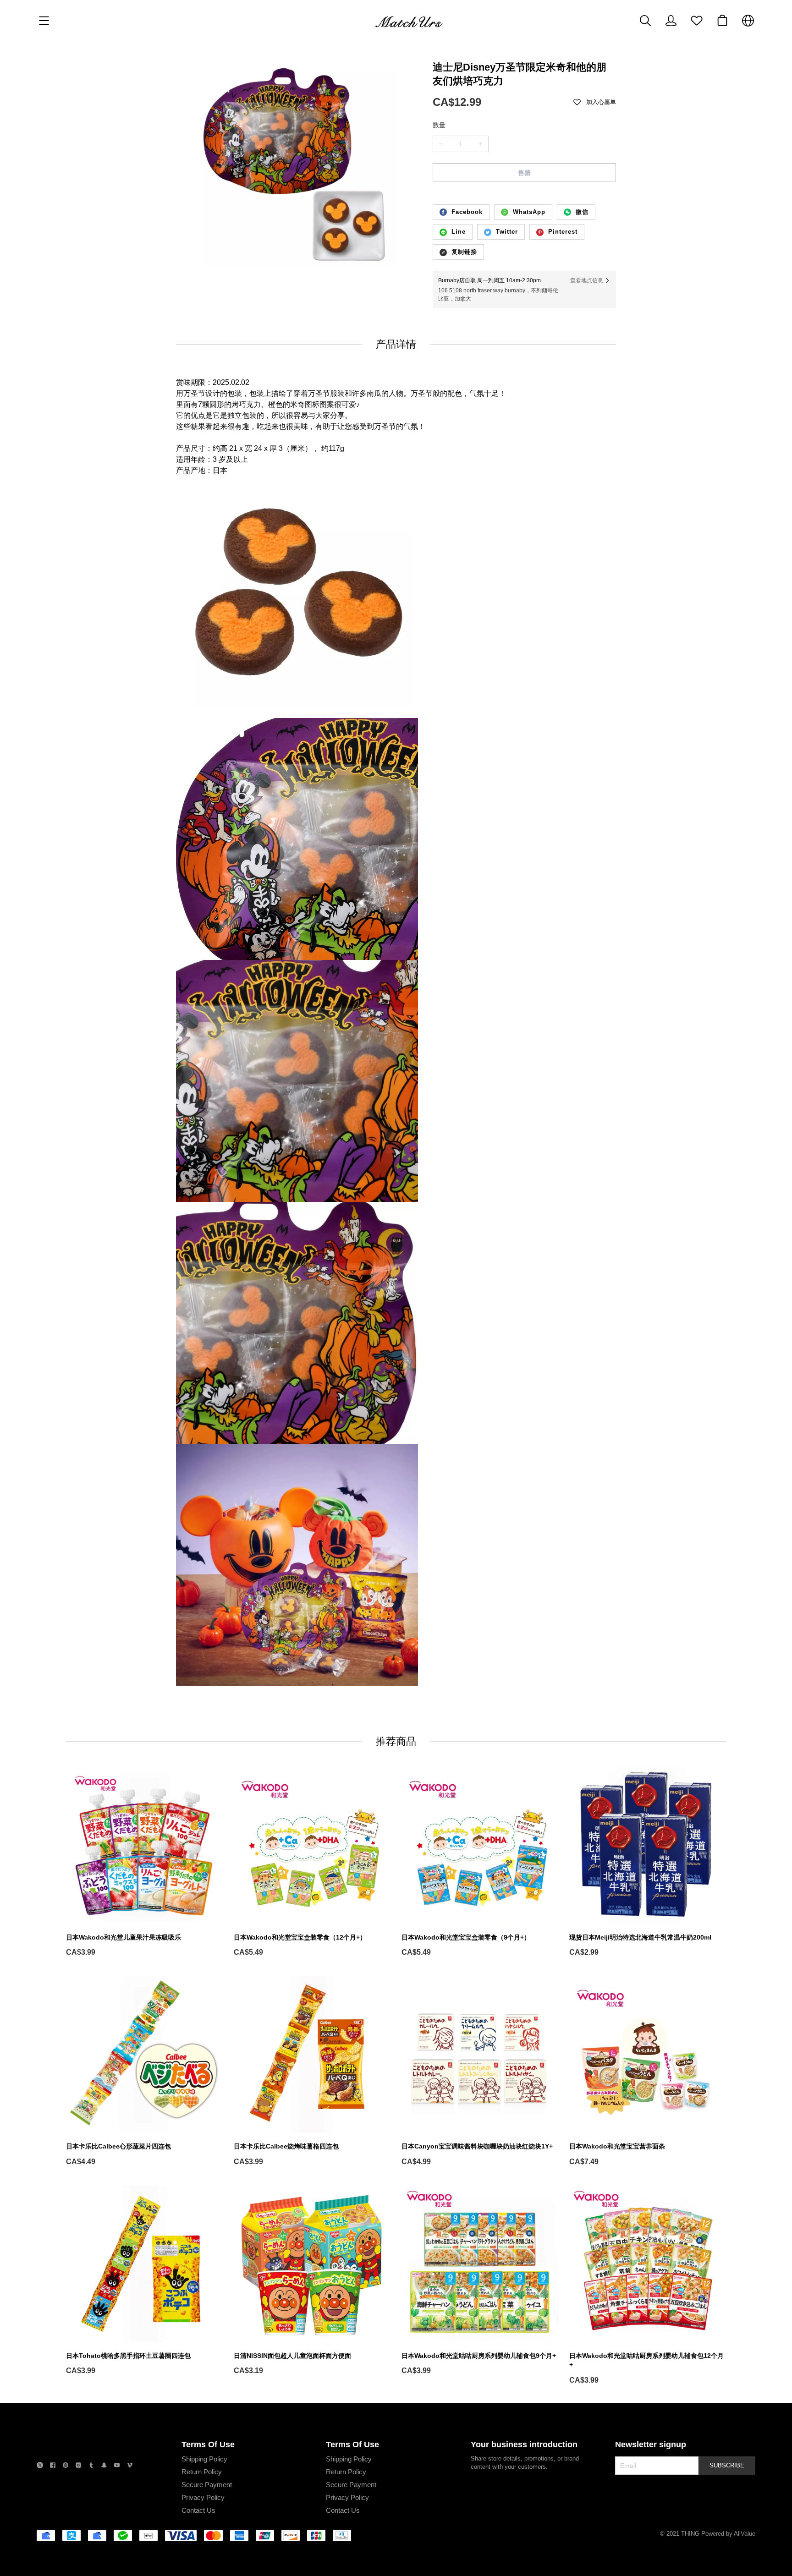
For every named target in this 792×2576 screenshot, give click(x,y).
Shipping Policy (204, 2459)
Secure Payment (207, 2485)
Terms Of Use (208, 2444)
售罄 (524, 173)
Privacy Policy (203, 2497)
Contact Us (198, 2510)
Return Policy (202, 2472)
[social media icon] (40, 2466)
